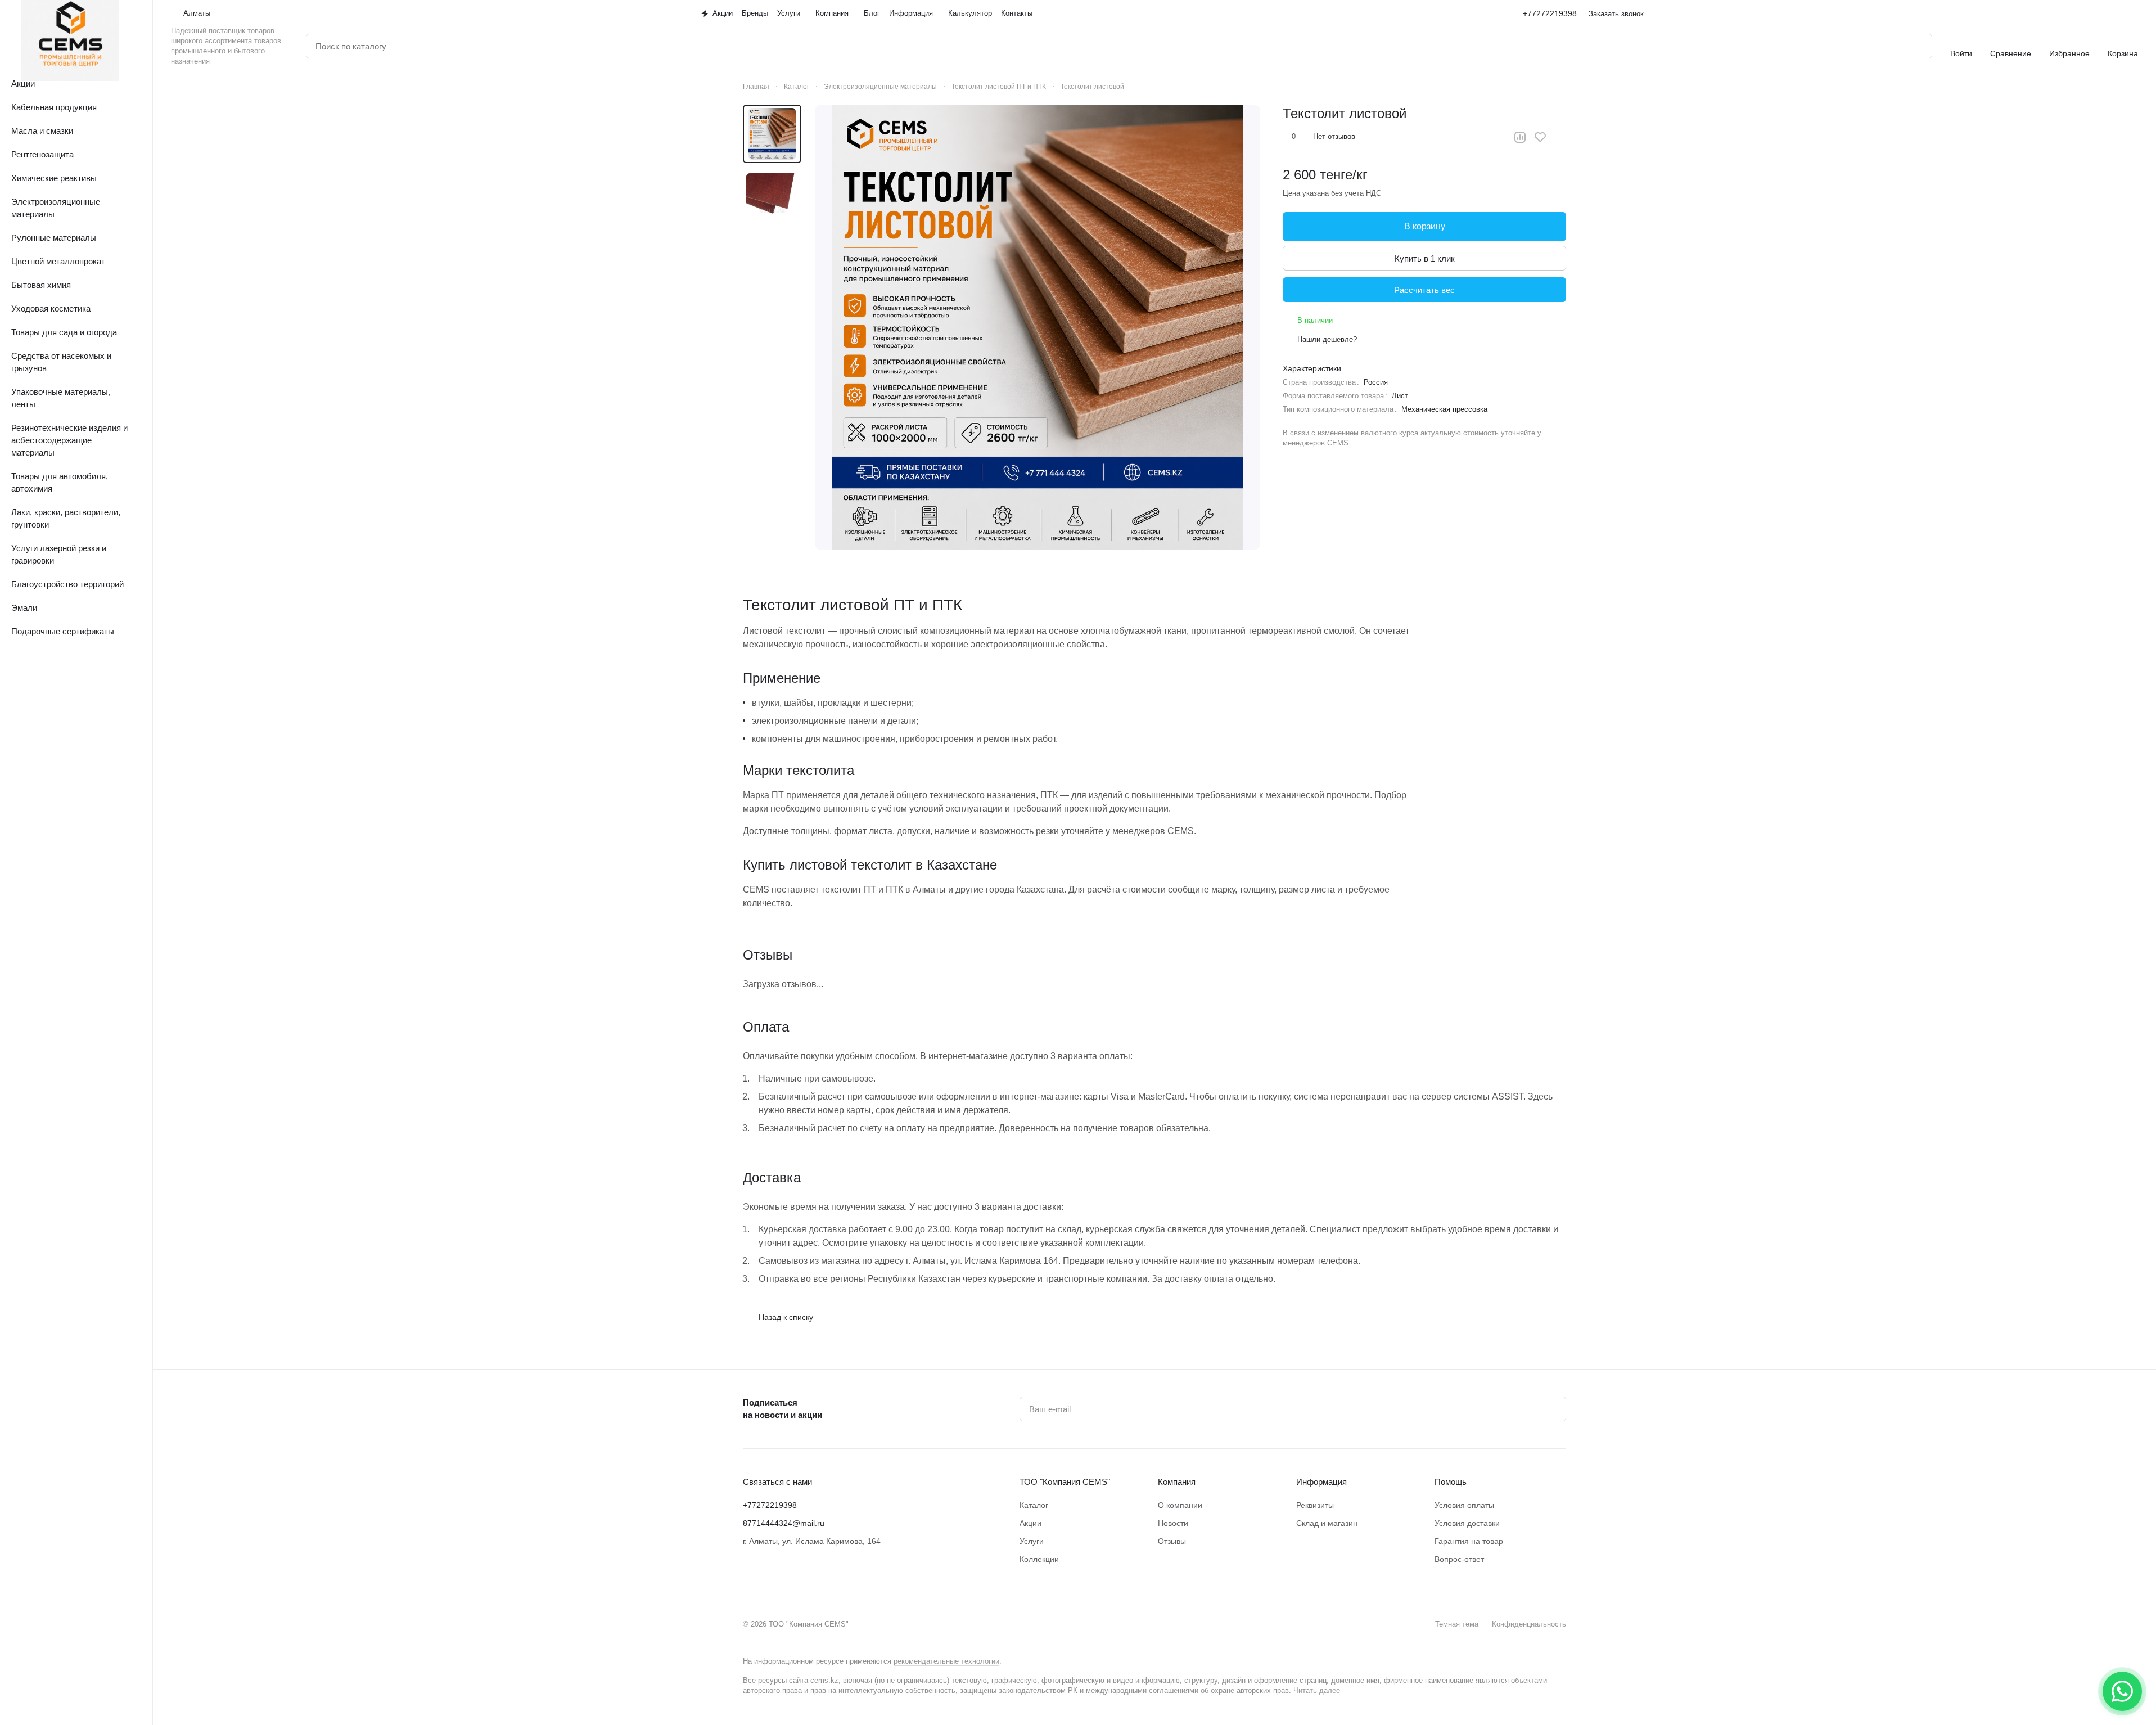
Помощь (1451, 1482)
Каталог (1034, 1505)
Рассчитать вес (1424, 290)
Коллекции (1039, 1559)
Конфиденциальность (1529, 1624)
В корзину (1425, 226)
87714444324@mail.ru (784, 1523)
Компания (1177, 1482)
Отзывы (1172, 1541)
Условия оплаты (1464, 1505)
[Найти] (1918, 46)
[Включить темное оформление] (2134, 13)
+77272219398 (1550, 13)
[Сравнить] (1520, 137)
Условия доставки (1467, 1523)
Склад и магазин (1327, 1523)
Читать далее (1317, 1690)
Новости (1173, 1523)
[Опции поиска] (1866, 46)
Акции (1030, 1523)
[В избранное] (1540, 137)
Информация (1321, 1482)
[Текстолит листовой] (1038, 327)
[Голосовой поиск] (1891, 46)
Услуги (1032, 1541)
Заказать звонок (1616, 14)
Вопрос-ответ (1459, 1559)
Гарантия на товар (1469, 1541)
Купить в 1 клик (1425, 258)
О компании (1180, 1505)
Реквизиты (1315, 1505)
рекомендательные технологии (946, 1661)
